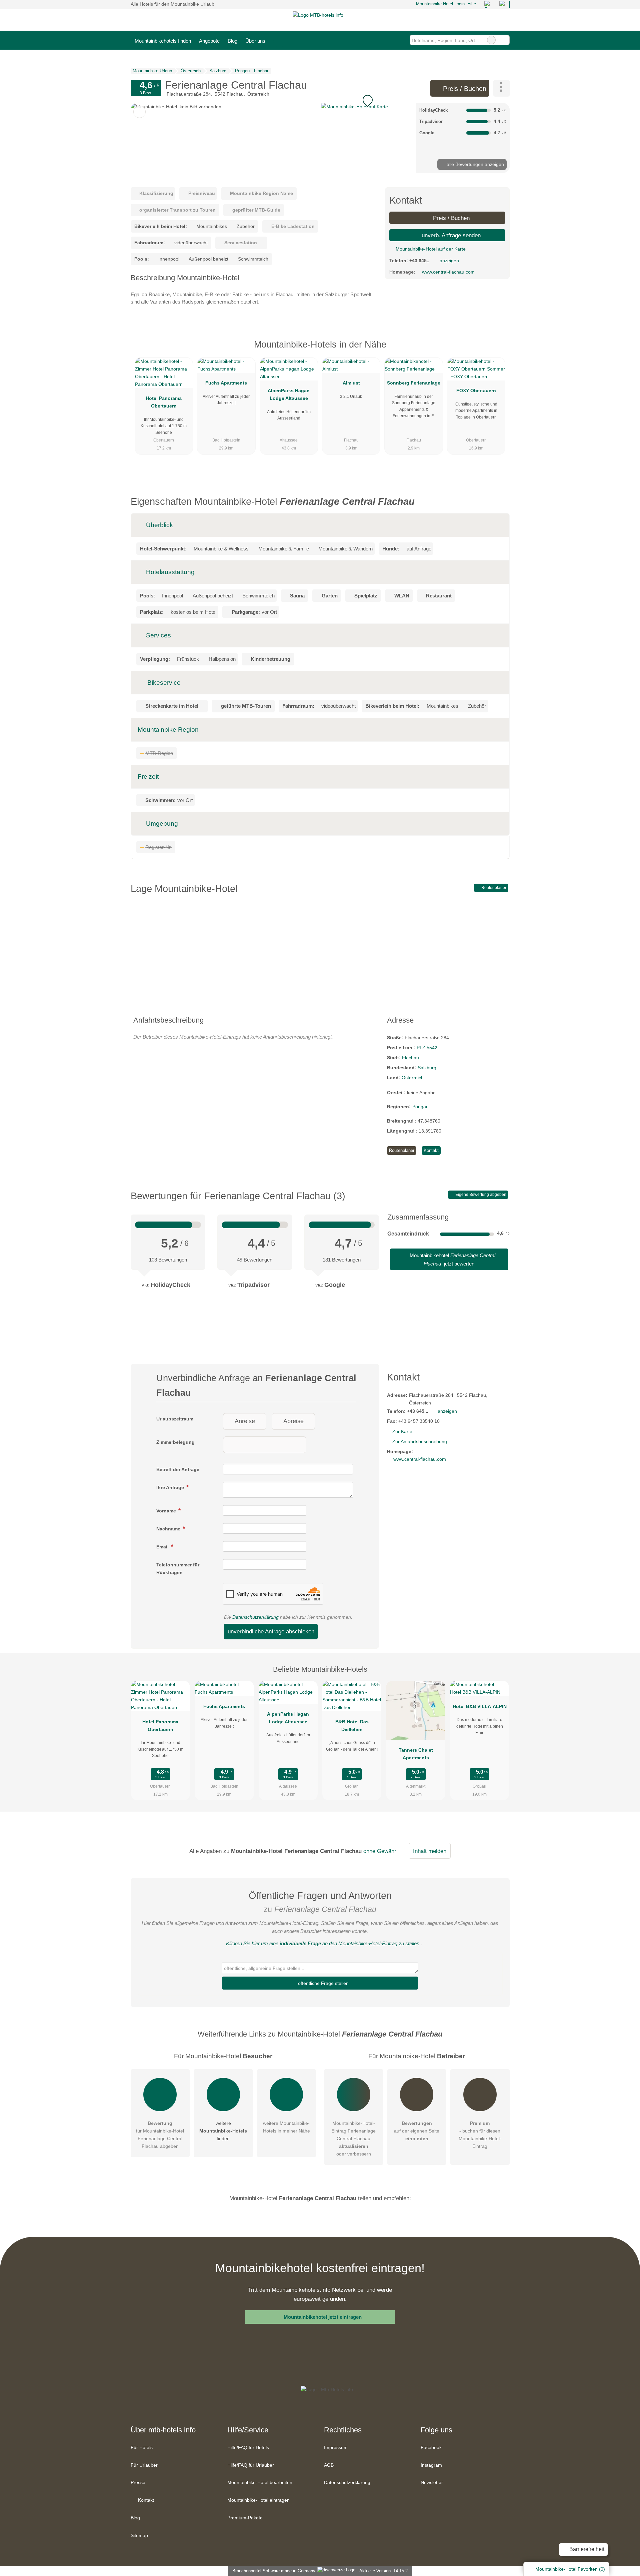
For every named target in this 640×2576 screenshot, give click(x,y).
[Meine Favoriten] (279, 40)
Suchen (504, 40)
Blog (232, 41)
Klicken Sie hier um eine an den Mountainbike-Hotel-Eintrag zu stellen (323, 1943)
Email (163, 1547)
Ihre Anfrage (171, 1487)
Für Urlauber (144, 2465)
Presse (138, 2482)
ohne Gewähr (380, 1851)
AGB (329, 2465)
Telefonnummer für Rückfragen (178, 1569)
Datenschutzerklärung (255, 1617)
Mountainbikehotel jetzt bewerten (452, 1259)
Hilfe (472, 4)
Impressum (336, 2447)
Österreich (413, 1078)
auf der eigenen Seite (417, 2131)
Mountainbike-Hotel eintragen (258, 2500)
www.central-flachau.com (448, 272)
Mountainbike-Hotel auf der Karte (430, 249)
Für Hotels (142, 2447)
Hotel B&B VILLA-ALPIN (480, 1706)
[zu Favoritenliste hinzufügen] (139, 112)
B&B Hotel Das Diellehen (352, 1725)
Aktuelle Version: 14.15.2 (383, 2571)
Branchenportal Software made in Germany (272, 2571)
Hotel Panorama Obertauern (164, 402)
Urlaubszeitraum (175, 1419)
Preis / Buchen (464, 89)
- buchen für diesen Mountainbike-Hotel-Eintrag (480, 2135)
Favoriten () (570, 2569)
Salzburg (427, 1068)
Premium (496, 350)
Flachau (410, 1058)
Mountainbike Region (168, 730)
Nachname (169, 1529)
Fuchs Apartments (226, 383)
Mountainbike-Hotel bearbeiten (260, 2482)
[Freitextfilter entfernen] (491, 40)
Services (158, 635)
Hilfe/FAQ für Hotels (248, 2447)
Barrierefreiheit (586, 2549)
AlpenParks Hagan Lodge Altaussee (289, 394)
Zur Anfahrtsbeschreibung (420, 1441)
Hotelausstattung (169, 572)
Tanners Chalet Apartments (416, 1754)
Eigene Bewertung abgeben (480, 1195)
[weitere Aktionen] (501, 88)
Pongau (420, 1107)
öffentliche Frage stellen (323, 1983)
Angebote (209, 41)
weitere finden (223, 2131)
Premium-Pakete (245, 2518)
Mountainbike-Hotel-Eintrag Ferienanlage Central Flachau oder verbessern (353, 2139)
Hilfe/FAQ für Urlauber (251, 2465)
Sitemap (139, 2535)
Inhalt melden (430, 1851)
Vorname (167, 1511)
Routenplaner (493, 888)
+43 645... (420, 261)
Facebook (431, 2447)
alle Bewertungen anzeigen (475, 164)
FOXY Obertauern (476, 391)
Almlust (351, 383)
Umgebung (161, 824)
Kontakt (431, 1150)
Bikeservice (163, 683)
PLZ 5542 (427, 1048)
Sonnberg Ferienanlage (414, 383)
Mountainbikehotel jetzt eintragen (323, 2317)
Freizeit (148, 777)
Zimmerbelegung (175, 1442)
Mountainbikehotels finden (163, 41)
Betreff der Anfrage (178, 1469)
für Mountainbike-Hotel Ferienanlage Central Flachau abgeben (160, 2135)
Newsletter (432, 2482)
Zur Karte (402, 1431)
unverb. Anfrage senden (450, 235)
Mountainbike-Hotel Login (439, 4)
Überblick (159, 525)
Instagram (431, 2465)
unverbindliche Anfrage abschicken (271, 1631)
